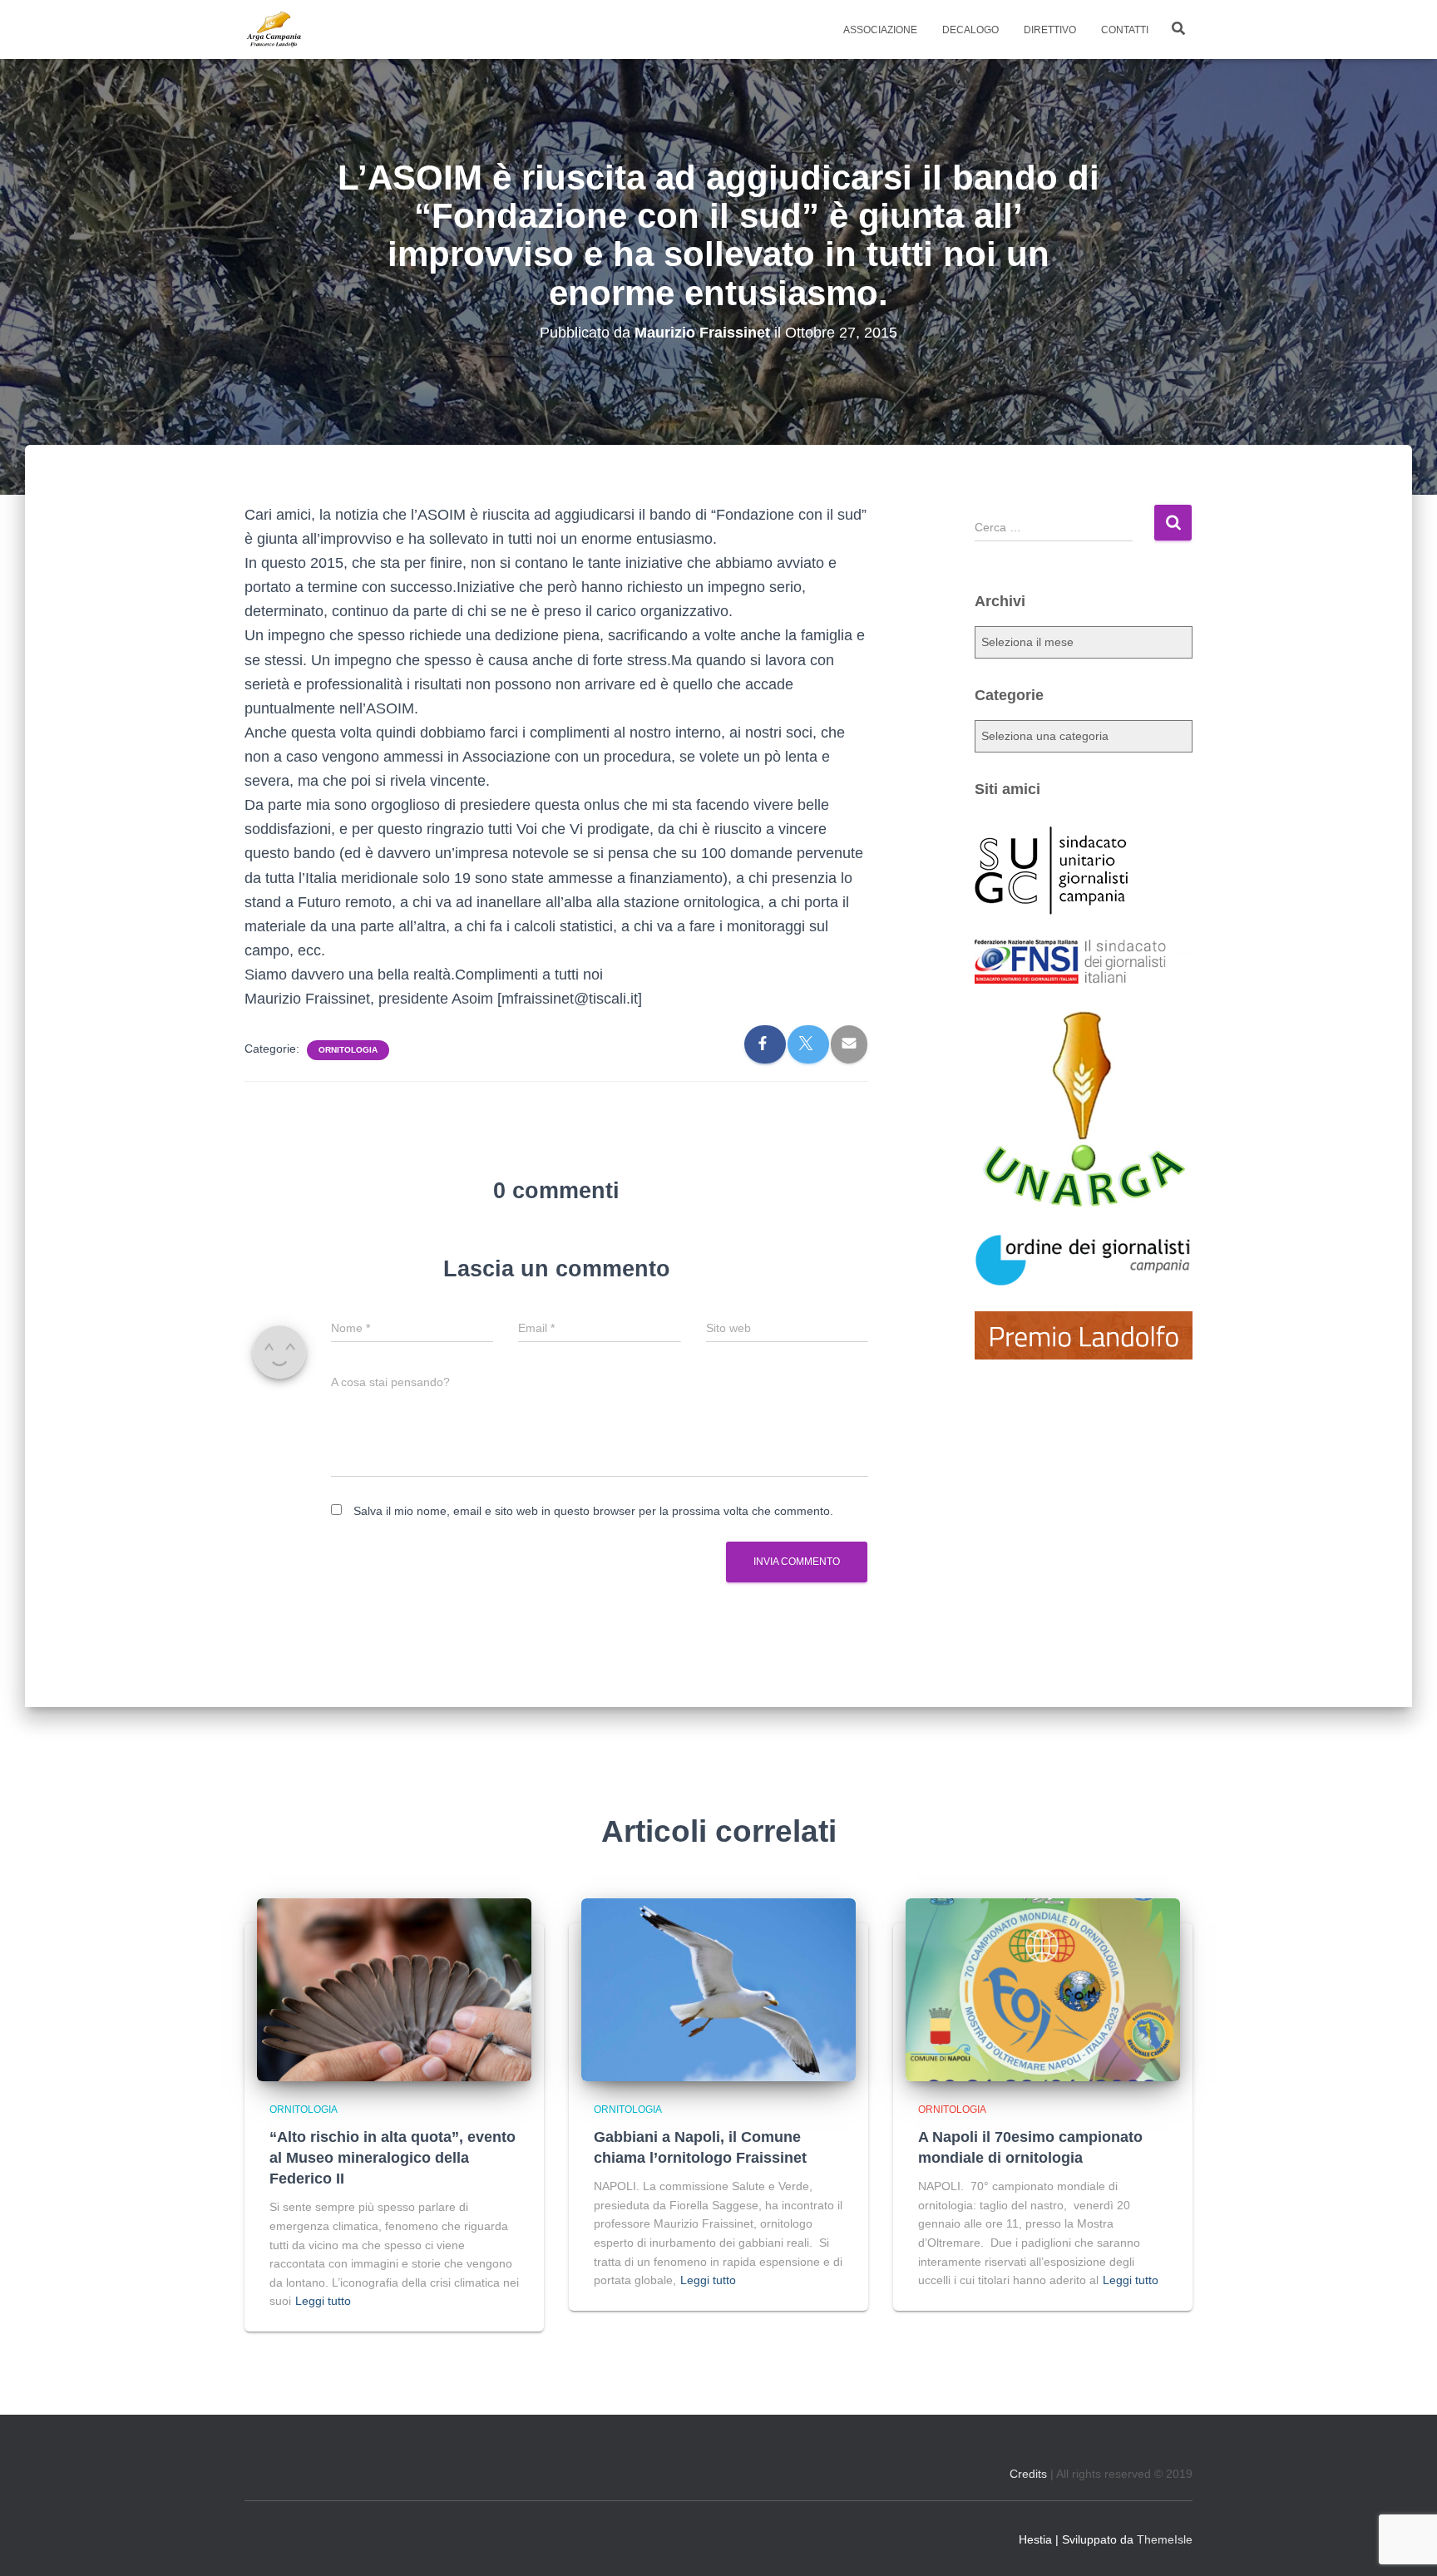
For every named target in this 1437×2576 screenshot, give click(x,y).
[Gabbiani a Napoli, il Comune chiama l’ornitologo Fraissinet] (718, 1989)
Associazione (880, 30)
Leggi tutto (323, 2301)
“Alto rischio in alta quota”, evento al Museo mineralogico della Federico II (393, 2158)
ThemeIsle (1165, 2539)
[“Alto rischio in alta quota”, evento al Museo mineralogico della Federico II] (394, 1989)
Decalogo (970, 30)
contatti (1125, 30)
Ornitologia (348, 1050)
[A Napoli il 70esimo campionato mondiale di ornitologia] (1043, 1989)
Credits (1028, 2474)
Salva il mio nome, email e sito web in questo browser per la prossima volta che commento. (593, 1511)
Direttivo (1050, 30)
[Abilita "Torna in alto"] (1404, 2543)
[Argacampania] (274, 30)
